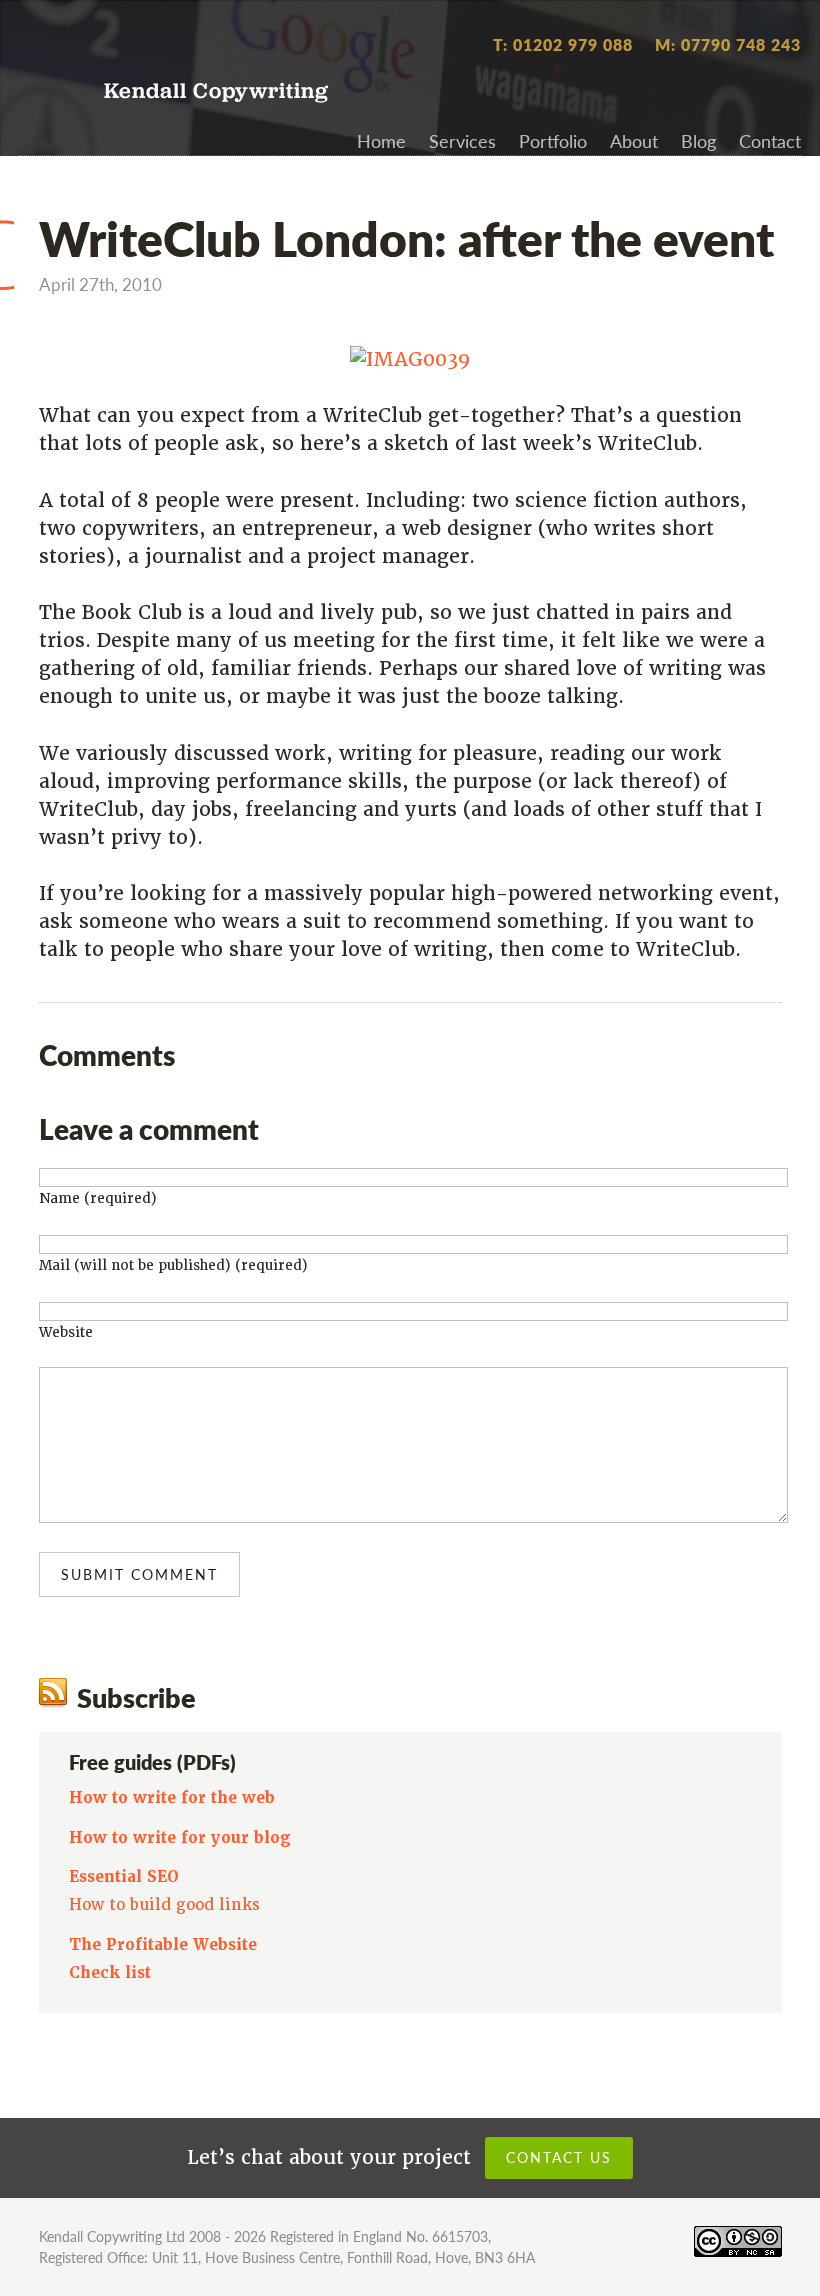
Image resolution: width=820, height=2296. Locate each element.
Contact (770, 140)
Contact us (559, 2157)
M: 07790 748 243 (728, 44)
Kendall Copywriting (216, 92)
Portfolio (553, 140)
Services (462, 140)
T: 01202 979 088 (563, 44)
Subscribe (136, 1697)
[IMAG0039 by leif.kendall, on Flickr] (410, 359)
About (634, 140)
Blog (698, 140)
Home (381, 140)
